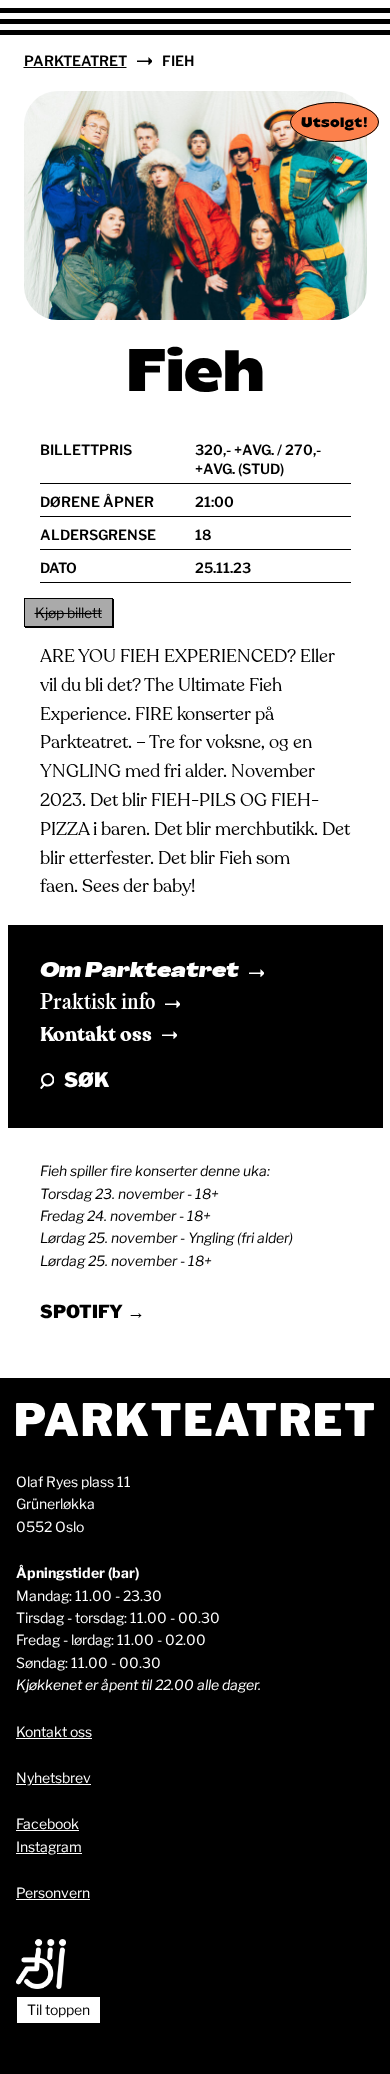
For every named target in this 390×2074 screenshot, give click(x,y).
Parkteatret (75, 60)
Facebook (47, 1823)
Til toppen (58, 2009)
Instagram (49, 1846)
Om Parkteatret (139, 972)
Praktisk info (97, 1003)
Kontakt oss (96, 1034)
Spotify (83, 1311)
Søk (86, 1080)
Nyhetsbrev (53, 1777)
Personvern (53, 1892)
